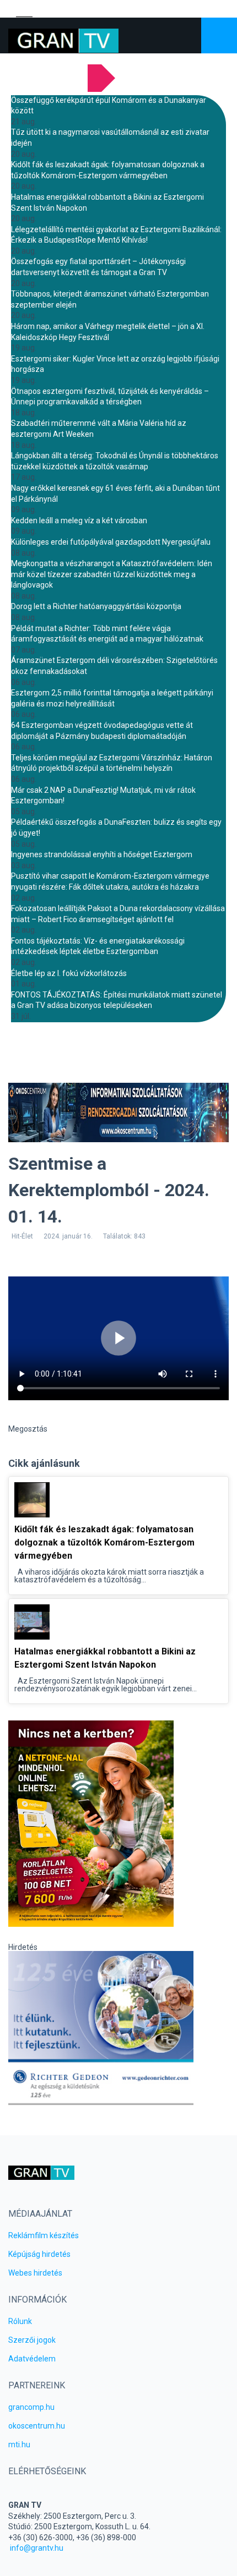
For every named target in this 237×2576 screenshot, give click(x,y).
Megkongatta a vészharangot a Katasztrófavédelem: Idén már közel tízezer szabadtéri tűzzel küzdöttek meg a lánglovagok (112, 574)
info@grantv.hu (37, 2548)
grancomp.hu (31, 2407)
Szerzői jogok (32, 2340)
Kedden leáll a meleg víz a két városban (79, 520)
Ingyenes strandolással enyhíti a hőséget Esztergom (102, 854)
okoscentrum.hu (37, 2426)
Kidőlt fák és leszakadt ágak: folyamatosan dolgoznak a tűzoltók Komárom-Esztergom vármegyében (104, 1542)
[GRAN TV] (63, 41)
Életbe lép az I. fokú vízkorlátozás (69, 973)
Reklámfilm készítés (44, 2235)
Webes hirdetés (35, 2273)
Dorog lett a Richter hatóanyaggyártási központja (96, 606)
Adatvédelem (32, 2359)
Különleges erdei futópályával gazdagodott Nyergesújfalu (111, 542)
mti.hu (19, 2445)
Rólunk (20, 2321)
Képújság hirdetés (39, 2254)
